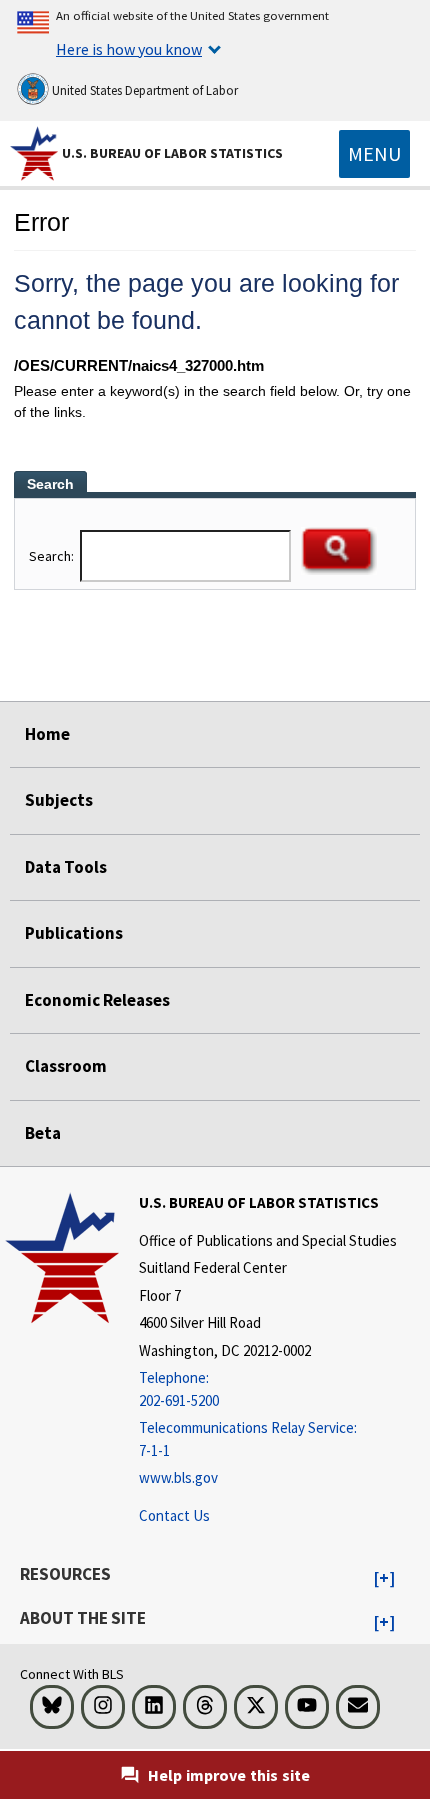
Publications (74, 933)
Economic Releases (97, 1000)
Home (47, 734)
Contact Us (174, 1515)
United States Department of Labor (143, 90)
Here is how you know (129, 49)
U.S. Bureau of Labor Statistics (172, 153)
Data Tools (66, 867)
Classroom (66, 1066)
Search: (53, 556)
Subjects (59, 800)
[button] (384, 1579)
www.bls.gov (178, 1477)
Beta (43, 1133)
